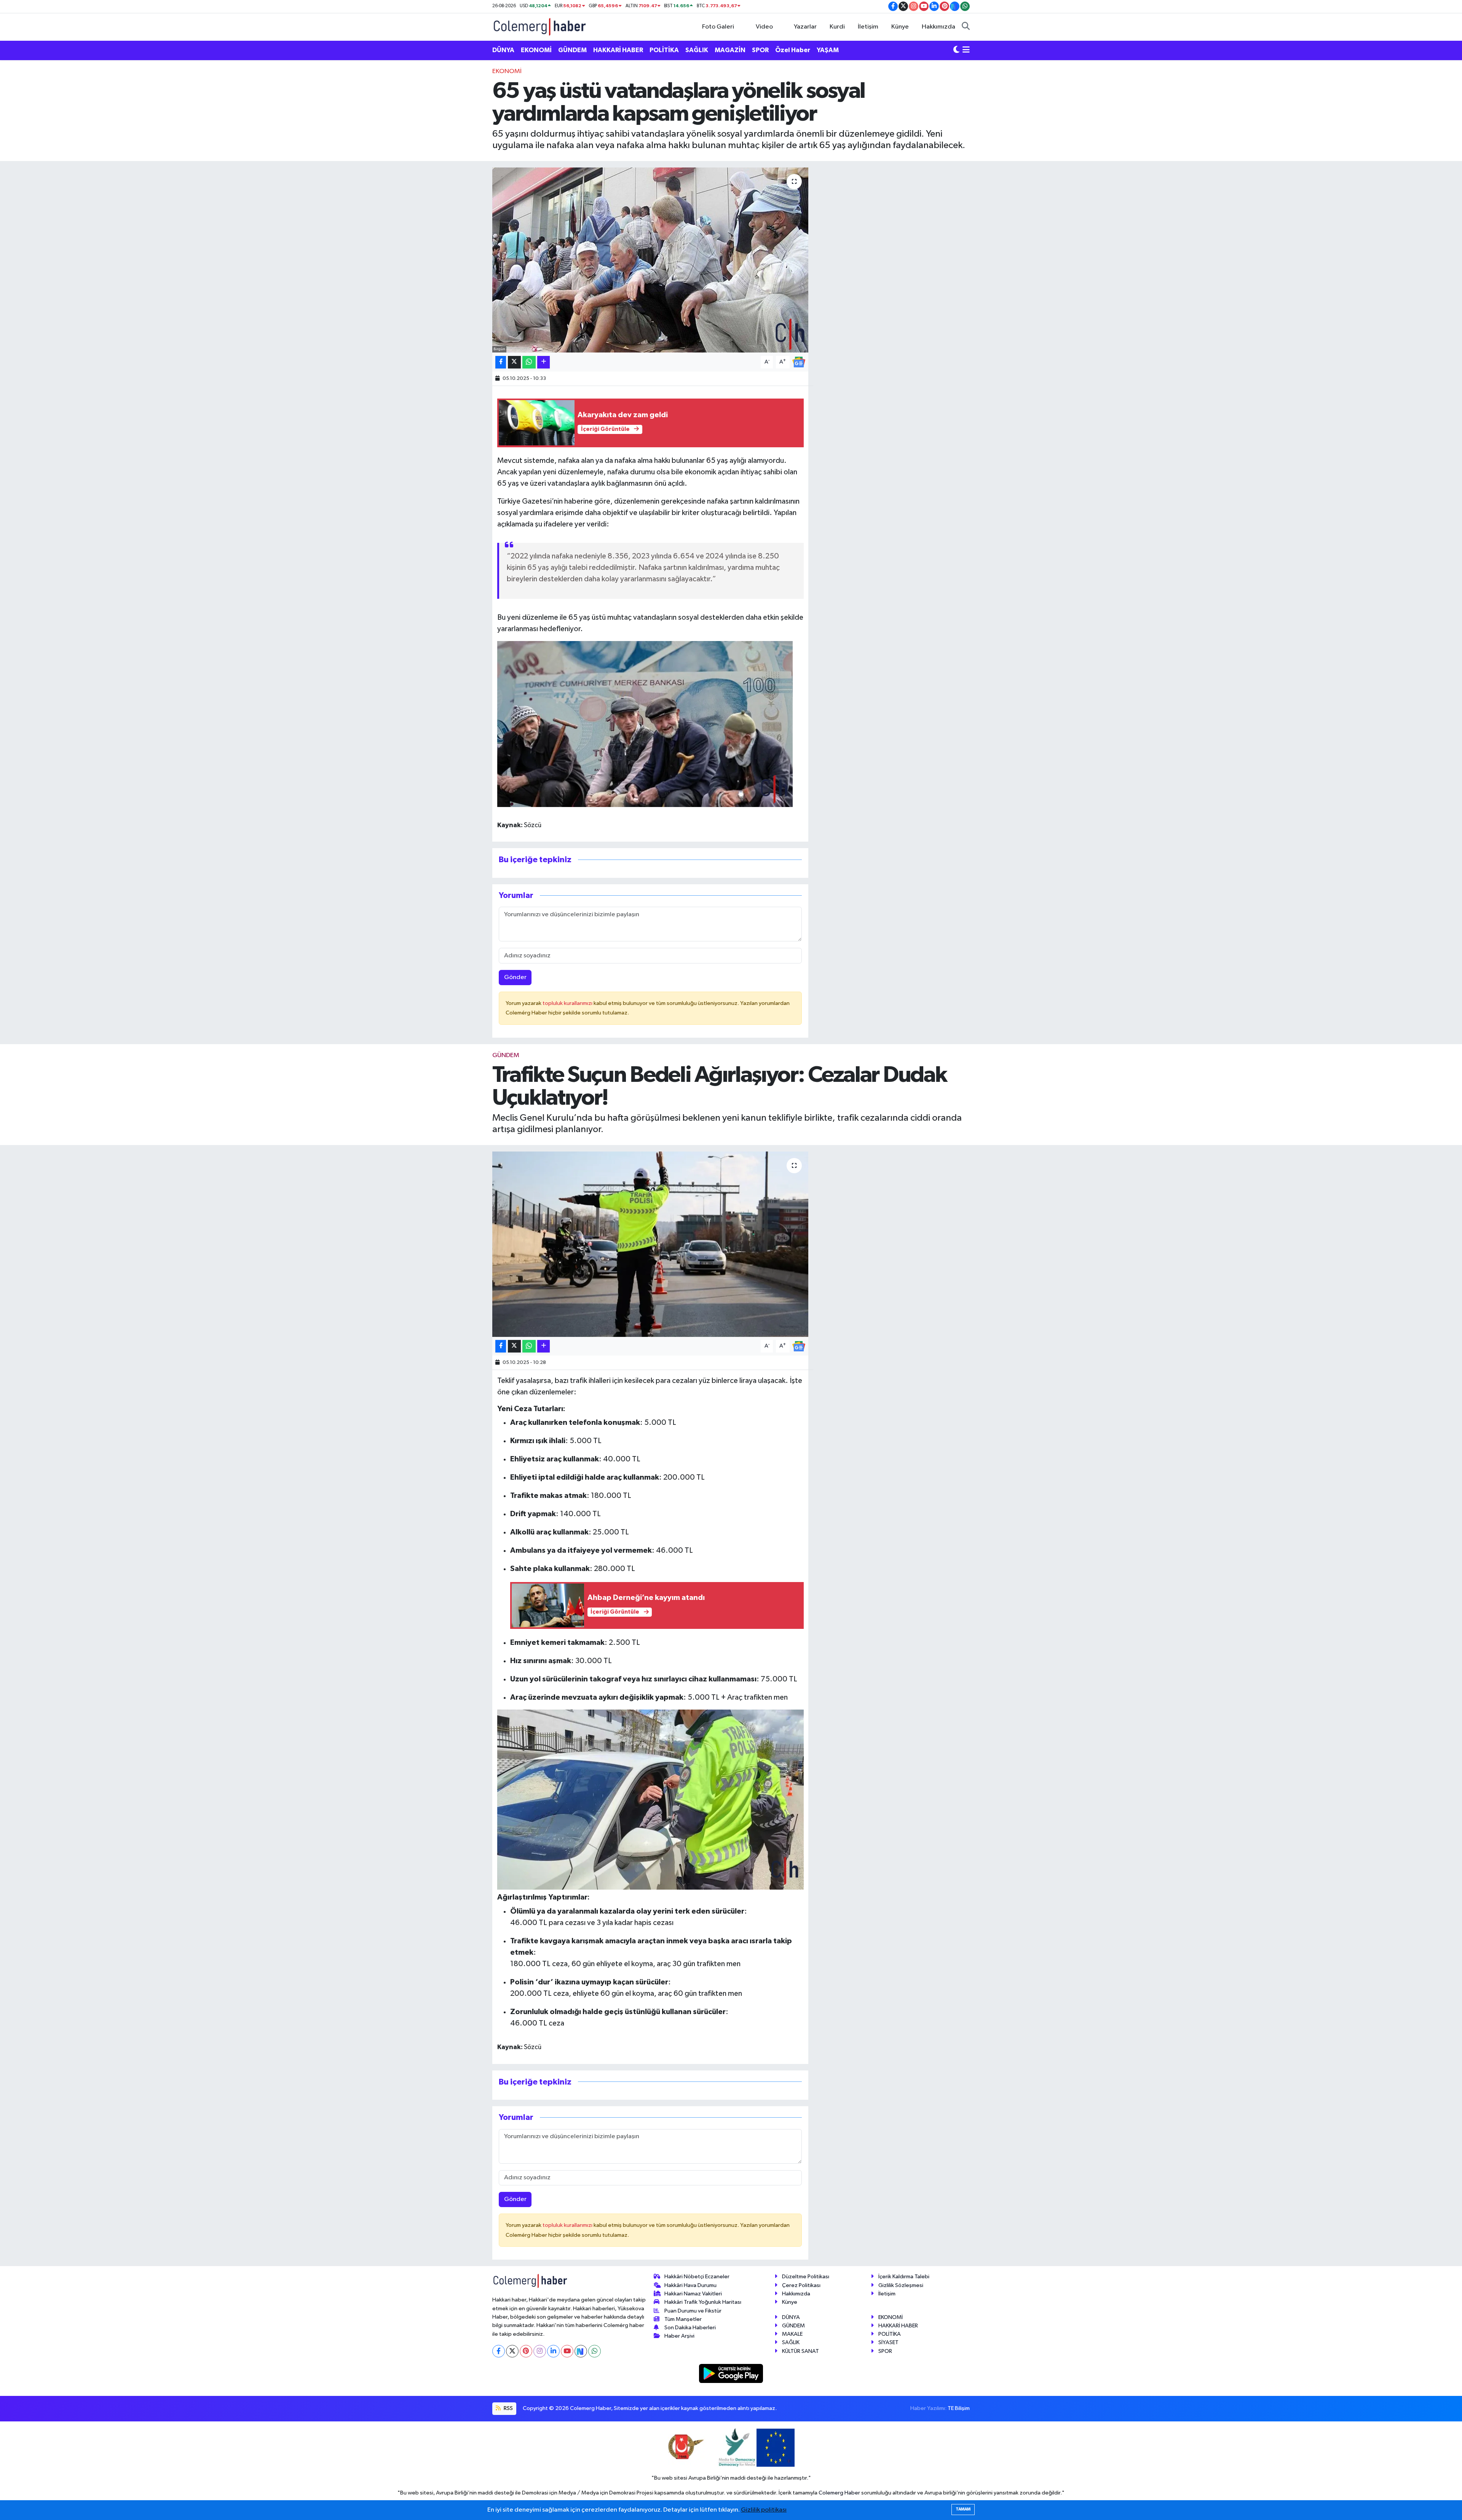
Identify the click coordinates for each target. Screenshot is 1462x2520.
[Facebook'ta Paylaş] (501, 362)
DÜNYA (503, 50)
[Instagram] (540, 2351)
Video (764, 27)
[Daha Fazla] (543, 362)
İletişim (868, 27)
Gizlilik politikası (764, 2510)
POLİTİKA (664, 50)
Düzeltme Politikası (806, 2277)
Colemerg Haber (839, 2493)
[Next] (581, 2351)
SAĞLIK (697, 50)
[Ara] (966, 27)
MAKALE (792, 2334)
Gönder (515, 977)
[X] (512, 2351)
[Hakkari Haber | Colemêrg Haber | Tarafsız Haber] (540, 26)
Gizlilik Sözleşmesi (901, 2285)
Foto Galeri (718, 27)
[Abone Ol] (799, 362)
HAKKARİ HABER (618, 50)
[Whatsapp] (595, 2351)
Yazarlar (805, 27)
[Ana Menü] (966, 50)
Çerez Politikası (801, 2285)
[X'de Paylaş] (514, 362)
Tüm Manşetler (683, 2319)
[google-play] (731, 2373)
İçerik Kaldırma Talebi (904, 2277)
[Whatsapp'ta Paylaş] (529, 362)
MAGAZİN (730, 50)
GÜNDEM (572, 50)
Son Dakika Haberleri (690, 2328)
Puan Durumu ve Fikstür (693, 2311)
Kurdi (837, 27)
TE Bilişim (959, 2408)
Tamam (963, 2509)
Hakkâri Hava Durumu (690, 2285)
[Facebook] (499, 2351)
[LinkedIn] (553, 2351)
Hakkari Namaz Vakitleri (693, 2294)
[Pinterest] (526, 2351)
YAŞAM (828, 50)
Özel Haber (793, 50)
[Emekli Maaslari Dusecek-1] (645, 723)
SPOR (760, 50)
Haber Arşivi (679, 2336)
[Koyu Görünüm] (956, 50)
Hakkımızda (938, 27)
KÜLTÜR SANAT (800, 2351)
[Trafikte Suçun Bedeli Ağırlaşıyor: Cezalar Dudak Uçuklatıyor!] (650, 1244)
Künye (900, 27)
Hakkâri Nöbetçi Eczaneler (697, 2277)
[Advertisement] (459, 181)
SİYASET (888, 2342)
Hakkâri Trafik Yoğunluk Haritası (703, 2302)
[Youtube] (567, 2351)
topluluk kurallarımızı (568, 1003)
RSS (508, 2408)
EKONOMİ (536, 50)
